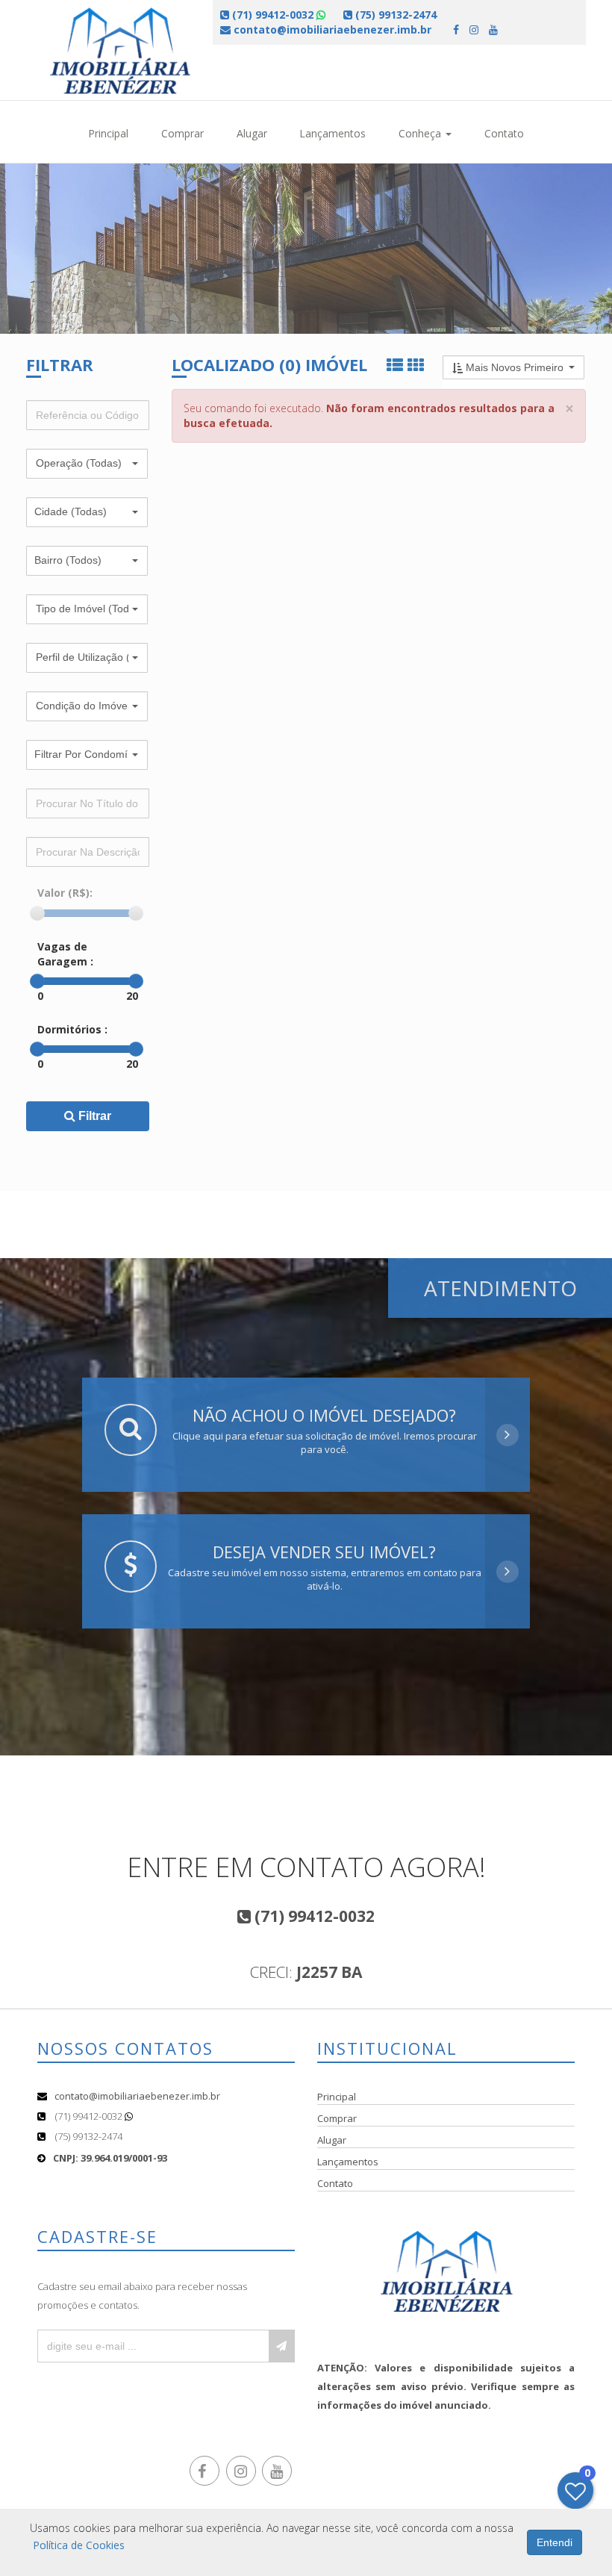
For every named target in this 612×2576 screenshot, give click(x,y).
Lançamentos (332, 133)
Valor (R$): (65, 893)
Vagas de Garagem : (65, 954)
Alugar (252, 133)
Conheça (421, 133)
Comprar (182, 133)
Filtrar (93, 1116)
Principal (108, 133)
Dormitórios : (72, 1029)
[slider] (37, 913)
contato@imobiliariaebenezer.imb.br (137, 2096)
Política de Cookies (79, 2545)
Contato (504, 133)
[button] (87, 464)
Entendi (555, 2542)
